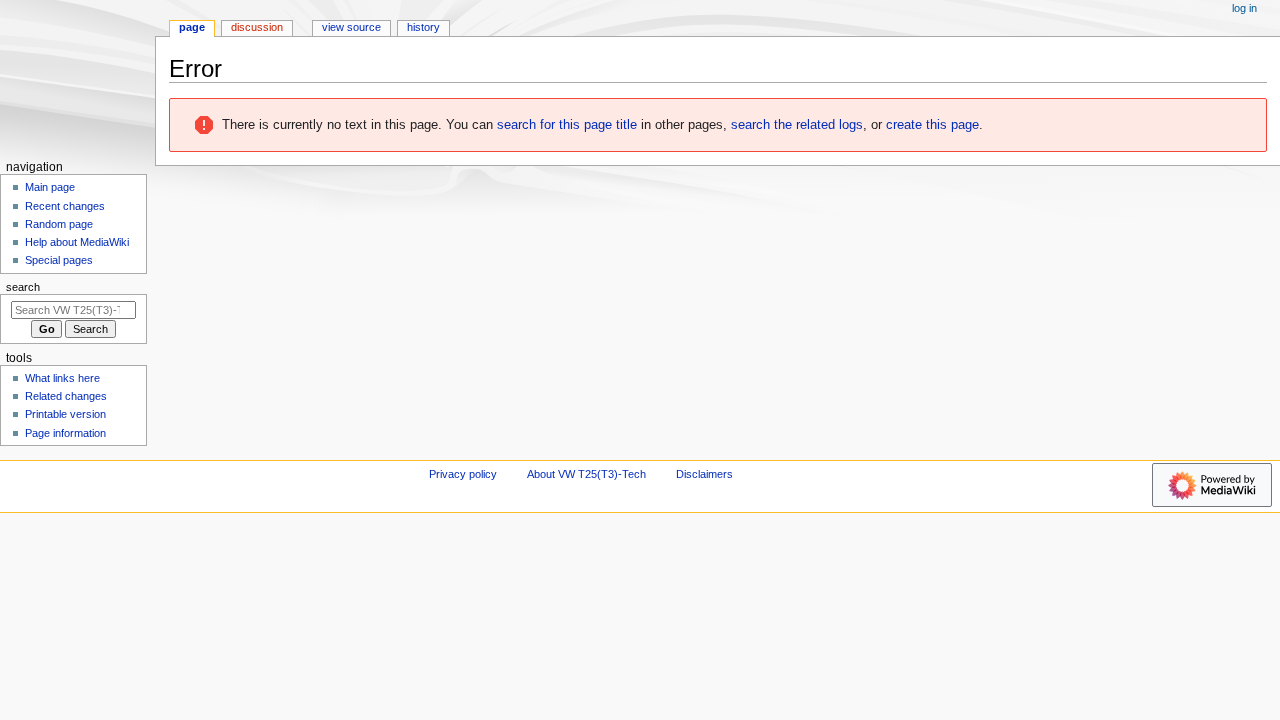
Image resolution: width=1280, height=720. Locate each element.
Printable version (65, 414)
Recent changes (65, 206)
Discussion (257, 27)
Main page (50, 187)
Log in (1244, 8)
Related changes (66, 396)
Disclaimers (704, 474)
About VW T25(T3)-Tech (586, 474)
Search (23, 287)
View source (351, 27)
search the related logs (797, 125)
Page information (65, 433)
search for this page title (567, 125)
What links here (62, 378)
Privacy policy (463, 474)
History (423, 27)
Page (192, 27)
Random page (59, 224)
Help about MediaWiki (77, 242)
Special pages (59, 260)
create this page (932, 125)
